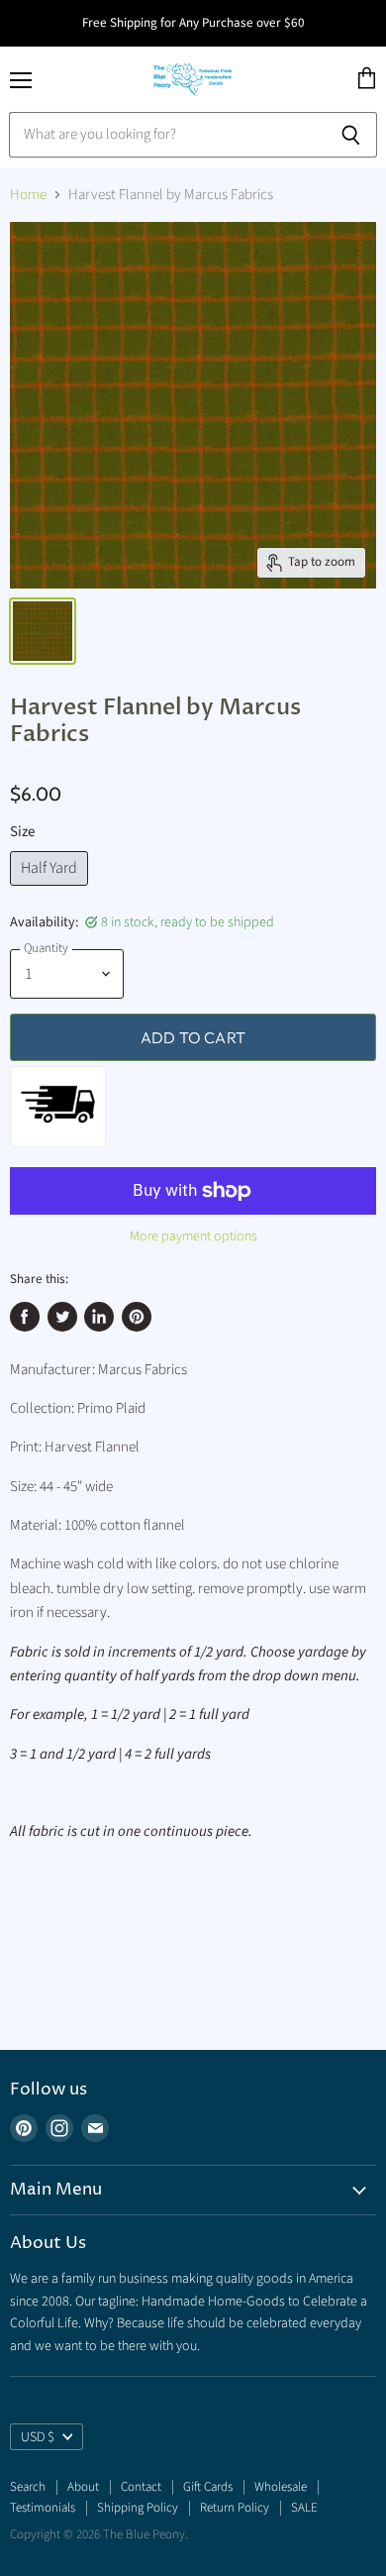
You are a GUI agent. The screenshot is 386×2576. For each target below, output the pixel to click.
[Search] (351, 135)
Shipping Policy (138, 2508)
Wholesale (281, 2487)
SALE (304, 2508)
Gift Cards (208, 2487)
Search (28, 2487)
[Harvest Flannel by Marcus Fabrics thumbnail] (43, 631)
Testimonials (43, 2508)
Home (28, 195)
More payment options (193, 1236)
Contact (141, 2487)
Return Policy (235, 2508)
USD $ (38, 2437)
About (83, 2487)
